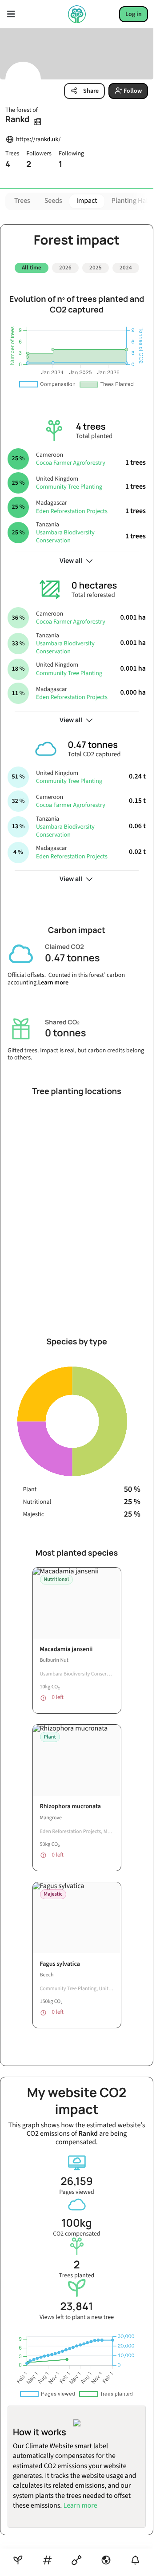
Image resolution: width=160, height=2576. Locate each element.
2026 (65, 268)
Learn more (53, 983)
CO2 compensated (76, 2234)
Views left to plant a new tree (77, 2317)
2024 (126, 268)
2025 (96, 268)
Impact (87, 201)
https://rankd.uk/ (38, 140)
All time (32, 268)
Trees (22, 201)
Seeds (53, 201)
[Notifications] (135, 2560)
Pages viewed (77, 2192)
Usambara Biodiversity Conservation (65, 537)
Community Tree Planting (69, 487)
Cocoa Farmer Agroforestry (71, 463)
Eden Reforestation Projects (72, 511)
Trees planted (77, 2276)
